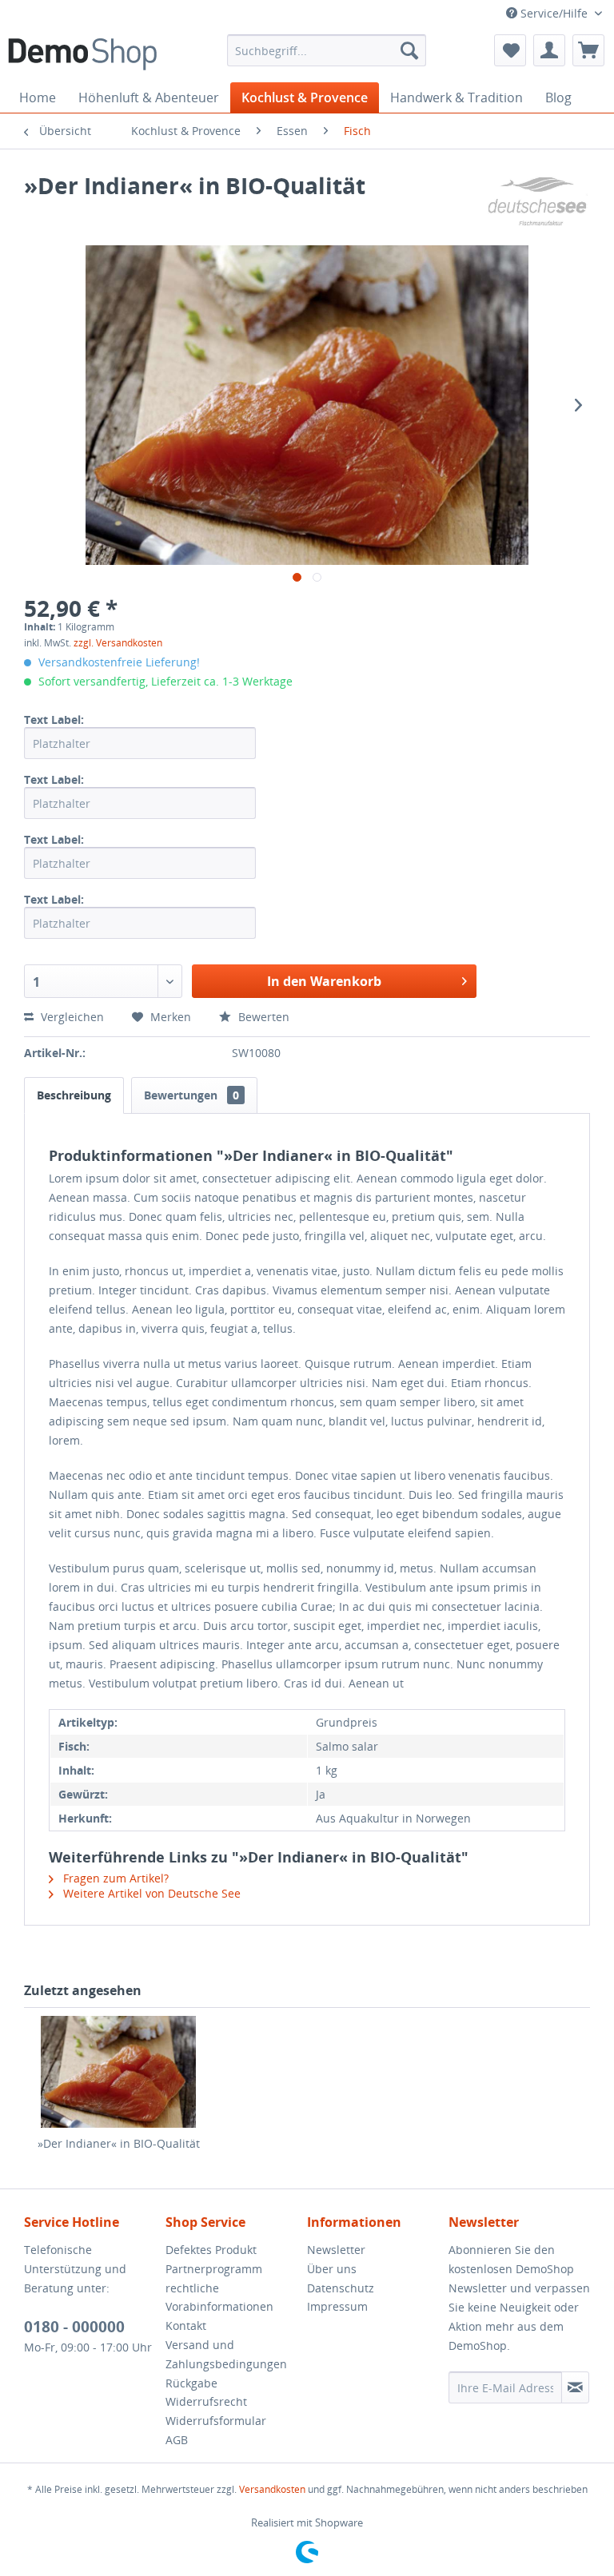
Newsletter (336, 2250)
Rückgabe (191, 2383)
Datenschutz (341, 2288)
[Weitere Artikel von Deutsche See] (537, 201)
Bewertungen (191, 1095)
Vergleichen (71, 1017)
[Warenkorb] (588, 50)
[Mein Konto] (549, 50)
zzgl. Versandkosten (118, 643)
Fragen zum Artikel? (114, 1878)
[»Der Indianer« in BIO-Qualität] (118, 2072)
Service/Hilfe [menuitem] (554, 13)
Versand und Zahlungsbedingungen (226, 2354)
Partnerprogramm (214, 2269)
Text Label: (54, 720)
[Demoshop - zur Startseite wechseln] (82, 54)
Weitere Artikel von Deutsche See (150, 1893)
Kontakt (186, 2326)
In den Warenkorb (324, 981)
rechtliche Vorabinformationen (219, 2298)
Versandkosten (272, 2489)
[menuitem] (327, 50)
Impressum (337, 2306)
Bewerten (262, 1017)
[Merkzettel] (510, 50)
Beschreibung (74, 1095)
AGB (177, 2440)
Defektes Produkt (211, 2250)
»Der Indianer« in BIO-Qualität (119, 2143)
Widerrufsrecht (206, 2401)
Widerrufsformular (216, 2421)
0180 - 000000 (74, 2327)
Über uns (332, 2269)
